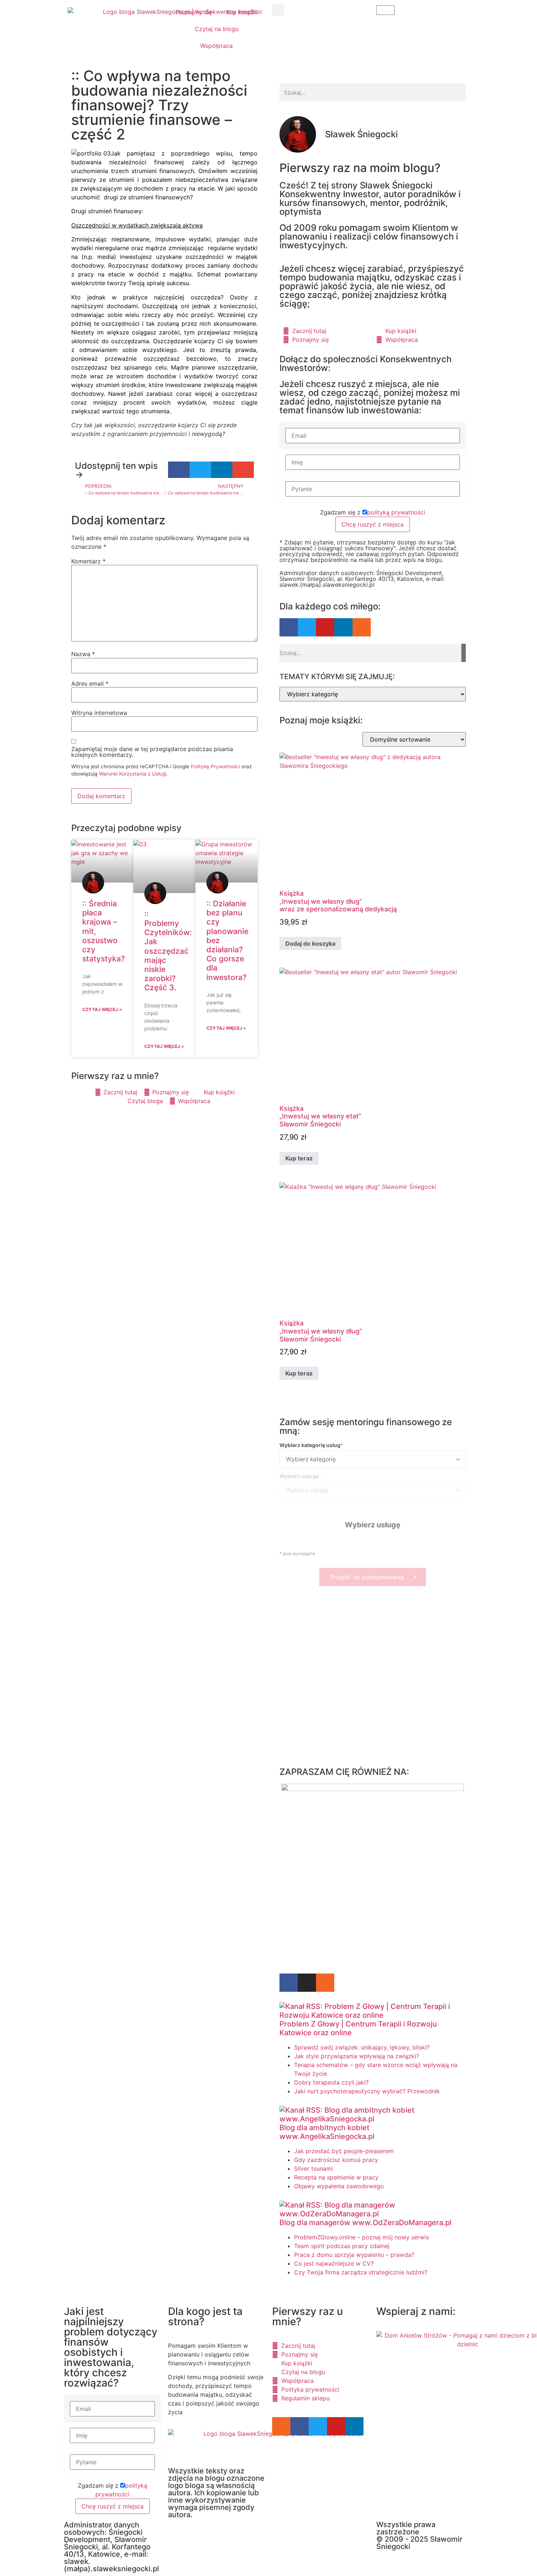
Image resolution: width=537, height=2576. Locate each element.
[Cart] (385, 10)
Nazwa (83, 654)
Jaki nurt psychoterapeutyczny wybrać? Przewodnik (367, 2091)
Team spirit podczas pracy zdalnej (342, 2246)
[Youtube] (325, 627)
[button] (278, 10)
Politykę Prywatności (215, 766)
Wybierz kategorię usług (310, 1445)
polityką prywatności (396, 512)
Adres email (90, 684)
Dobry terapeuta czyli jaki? (331, 2082)
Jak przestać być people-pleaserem (344, 2151)
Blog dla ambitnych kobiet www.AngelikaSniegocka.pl (327, 2132)
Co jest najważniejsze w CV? (334, 2263)
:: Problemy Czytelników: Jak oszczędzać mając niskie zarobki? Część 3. (168, 951)
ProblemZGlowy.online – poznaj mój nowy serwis (361, 2237)
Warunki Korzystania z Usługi (133, 774)
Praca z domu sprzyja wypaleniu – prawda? (354, 2255)
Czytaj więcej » (102, 1009)
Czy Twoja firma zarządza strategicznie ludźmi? (361, 2272)
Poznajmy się (194, 12)
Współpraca (216, 46)
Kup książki (242, 12)
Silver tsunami (313, 2169)
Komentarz (88, 561)
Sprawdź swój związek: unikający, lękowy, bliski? (362, 2047)
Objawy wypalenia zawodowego (339, 2186)
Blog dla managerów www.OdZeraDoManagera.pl (365, 2223)
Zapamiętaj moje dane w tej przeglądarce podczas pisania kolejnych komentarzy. (152, 752)
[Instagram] (307, 1983)
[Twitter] (307, 627)
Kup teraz (299, 1158)
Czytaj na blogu (217, 29)
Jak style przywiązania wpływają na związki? (357, 2056)
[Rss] (362, 627)
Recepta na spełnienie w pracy (336, 2177)
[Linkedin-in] (343, 627)
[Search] (464, 653)
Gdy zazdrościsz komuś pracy (336, 2160)
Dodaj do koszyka (310, 943)
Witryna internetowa (99, 713)
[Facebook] (289, 627)
